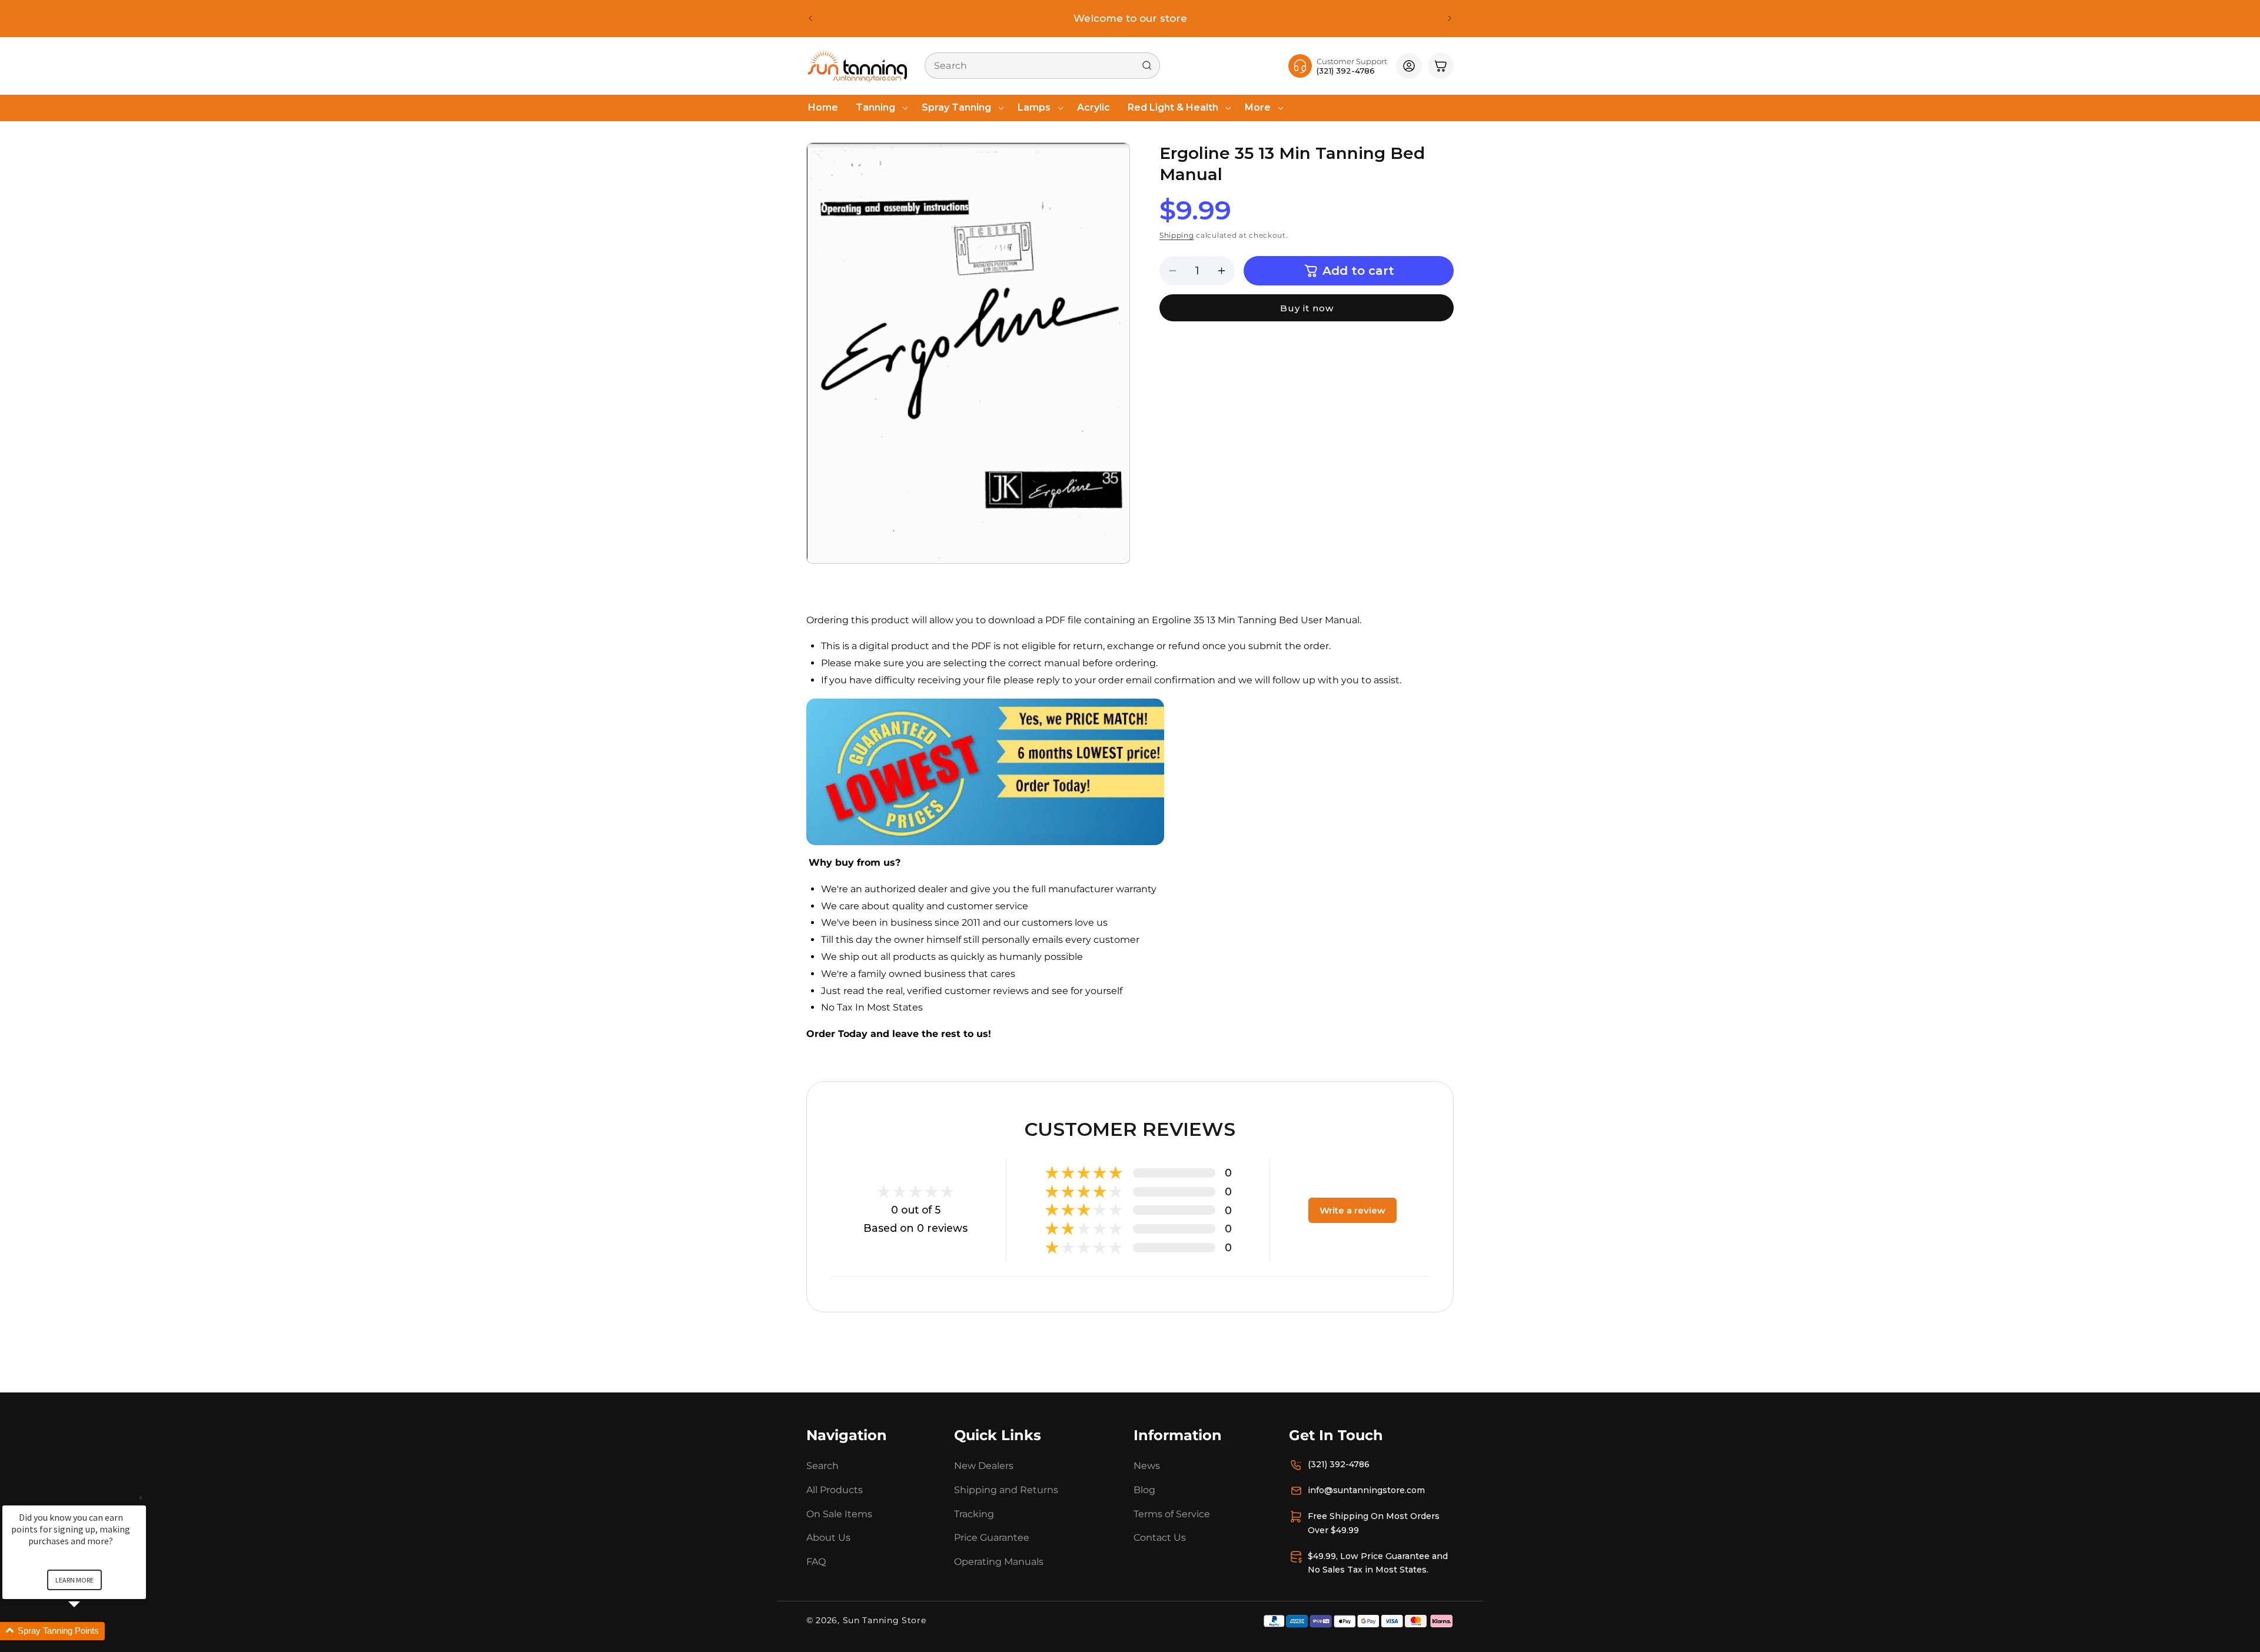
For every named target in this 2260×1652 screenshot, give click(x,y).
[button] (880, 108)
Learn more (74, 1580)
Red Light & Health (1173, 107)
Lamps (1034, 107)
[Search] (1147, 65)
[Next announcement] (1450, 18)
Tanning (875, 107)
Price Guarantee (992, 1538)
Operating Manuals (999, 1562)
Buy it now (1307, 308)
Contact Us (1160, 1538)
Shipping (1177, 235)
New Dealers (984, 1466)
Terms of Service (1172, 1514)
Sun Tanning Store (885, 1620)
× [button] (141, 1498)
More (1258, 107)
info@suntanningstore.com (1366, 1490)
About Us (828, 1538)
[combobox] (1042, 66)
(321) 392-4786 (1339, 1464)
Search (822, 1466)
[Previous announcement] (810, 18)
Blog (1144, 1490)
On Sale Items (839, 1514)
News (1147, 1466)
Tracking (974, 1514)
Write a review (1352, 1210)
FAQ (816, 1562)
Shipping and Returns (1006, 1490)
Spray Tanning (956, 107)
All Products (835, 1490)
